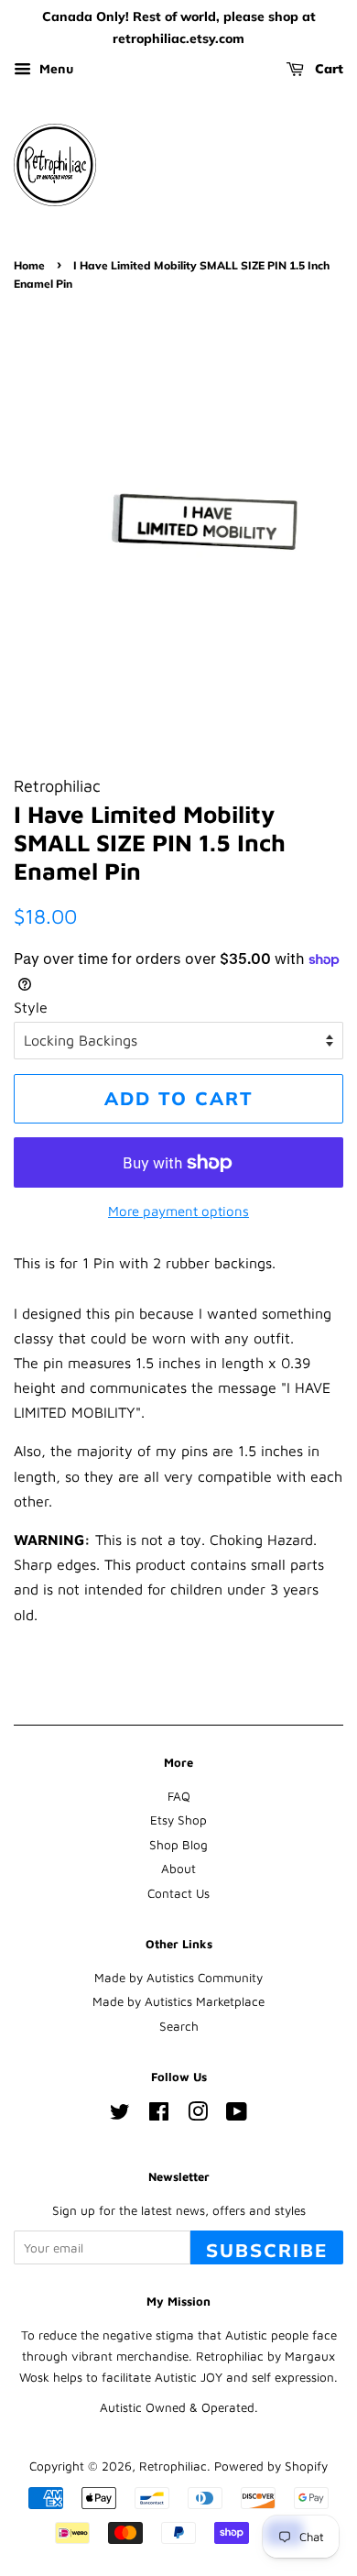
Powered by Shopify (271, 2466)
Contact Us (178, 1893)
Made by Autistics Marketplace (178, 2001)
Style (31, 1007)
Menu (54, 68)
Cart (327, 69)
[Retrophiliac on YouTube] (237, 2115)
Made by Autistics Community (178, 1978)
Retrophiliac (173, 2466)
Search (179, 2026)
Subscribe (267, 2250)
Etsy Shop (178, 1820)
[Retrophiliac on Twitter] (120, 2115)
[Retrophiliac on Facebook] (159, 2115)
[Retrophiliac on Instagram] (198, 2115)
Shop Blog (178, 1845)
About (178, 1869)
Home (29, 265)
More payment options (178, 1211)
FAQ (179, 1796)
